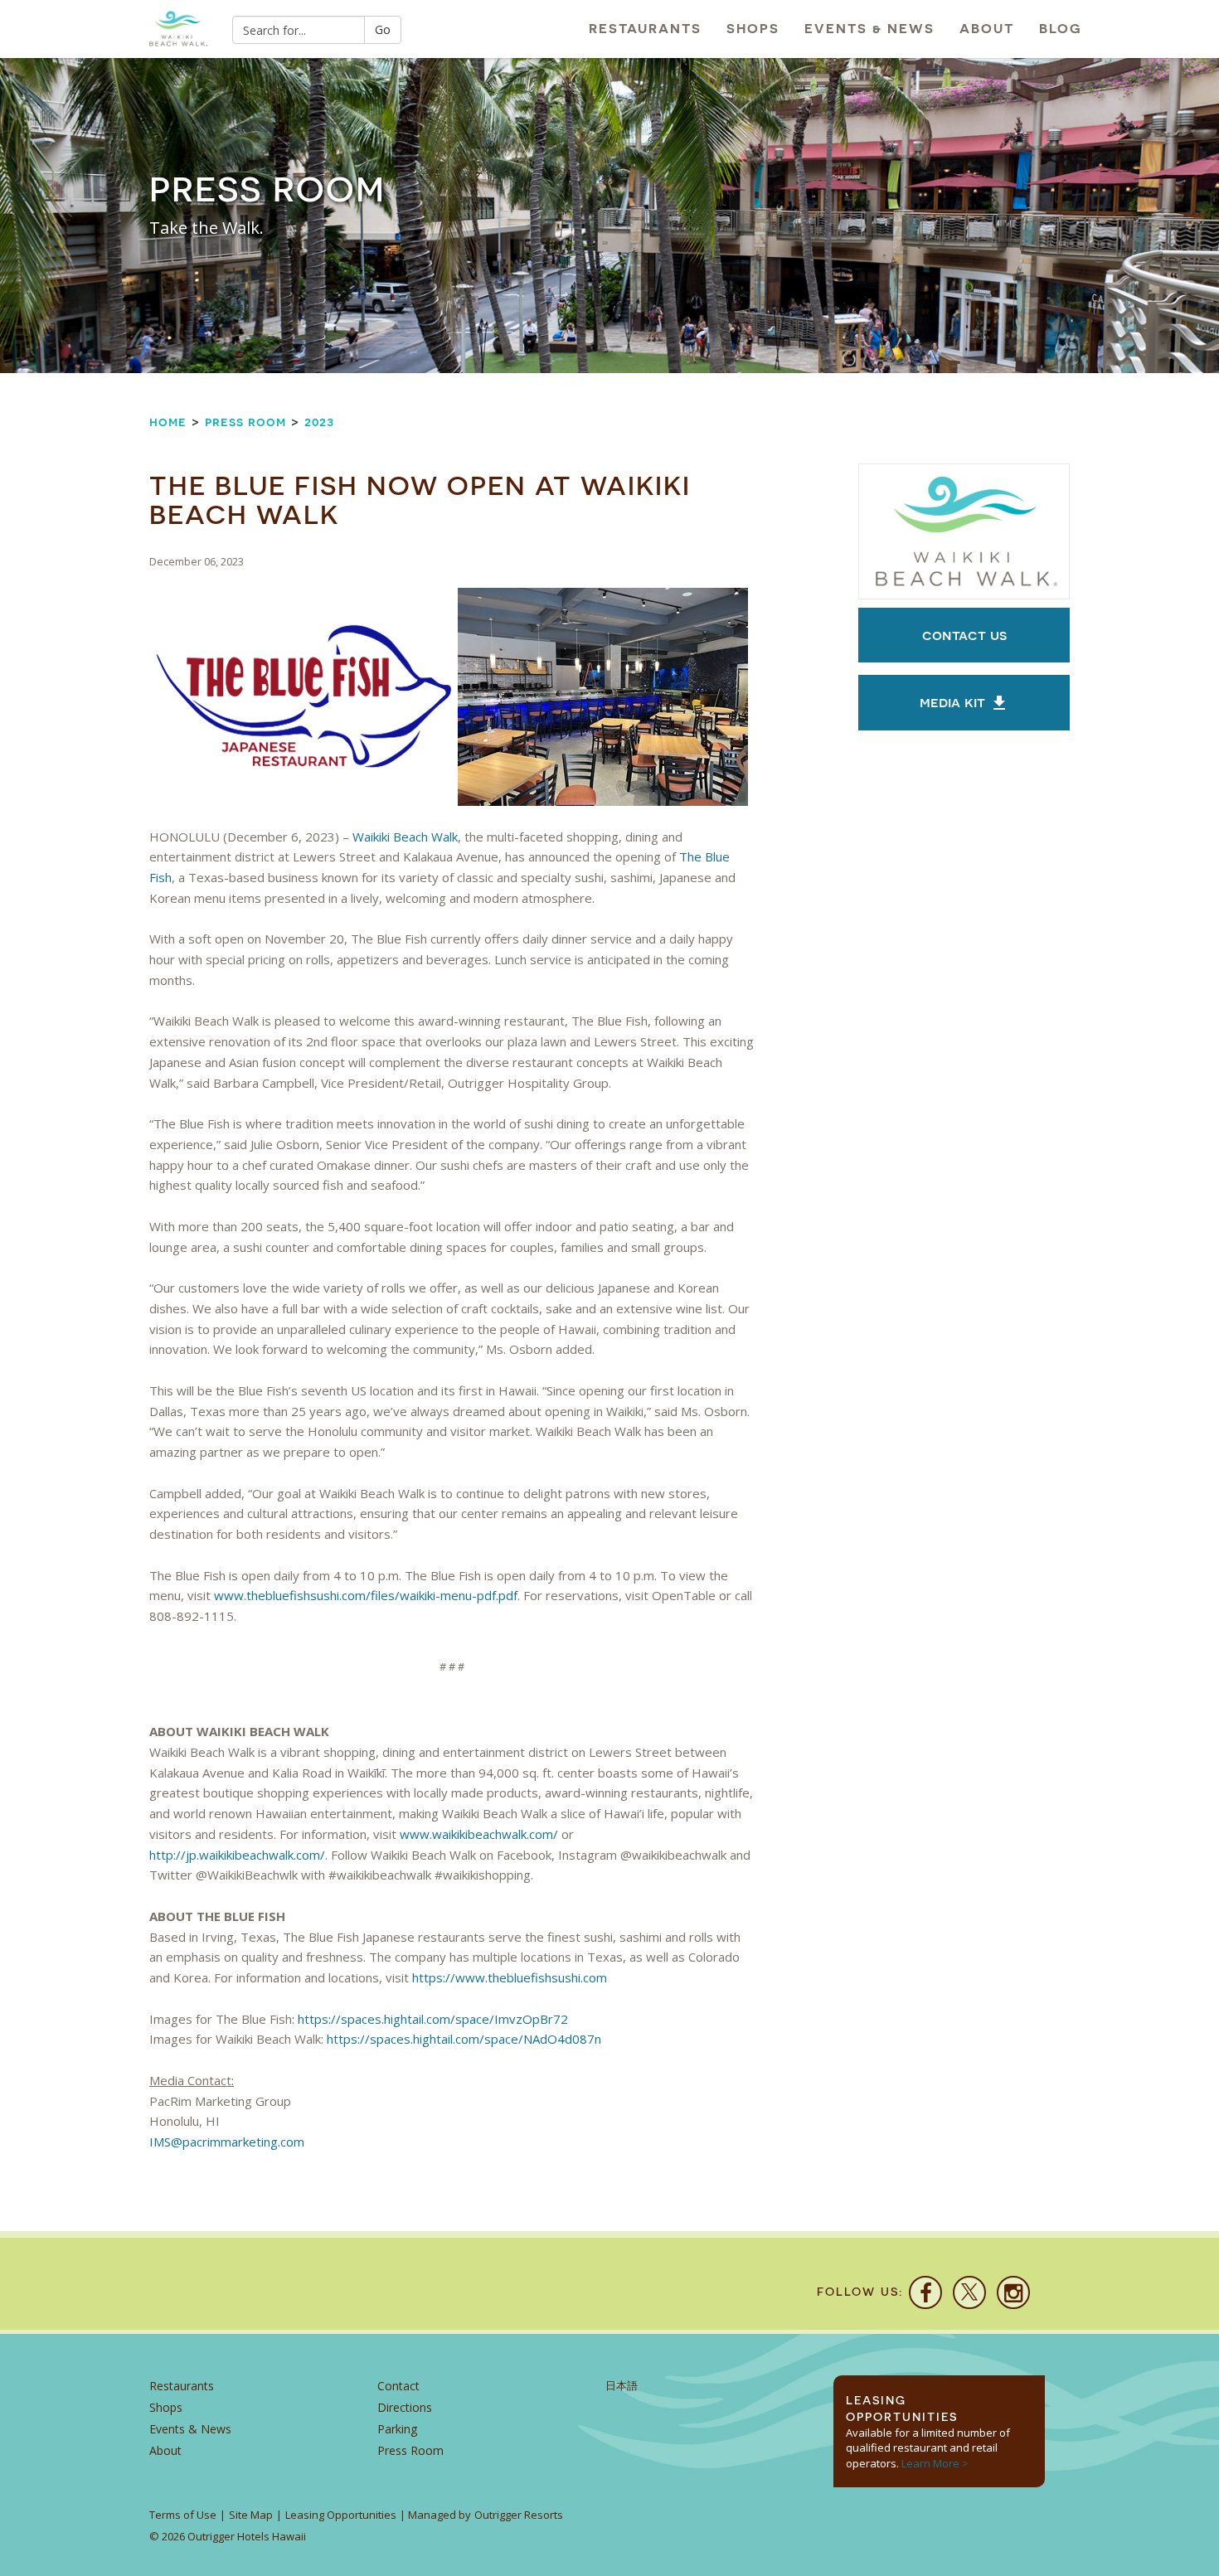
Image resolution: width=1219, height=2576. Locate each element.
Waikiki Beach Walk (405, 837)
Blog (1061, 29)
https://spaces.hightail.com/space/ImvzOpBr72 (433, 2019)
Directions (405, 2407)
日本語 (622, 2386)
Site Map (251, 2515)
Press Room (245, 422)
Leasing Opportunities (341, 2515)
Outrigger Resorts (519, 2515)
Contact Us (964, 635)
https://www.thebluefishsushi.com (510, 1977)
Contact (398, 2386)
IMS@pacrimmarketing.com (227, 2142)
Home (168, 422)
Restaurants (645, 29)
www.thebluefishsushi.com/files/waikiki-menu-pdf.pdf (366, 1595)
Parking (397, 2429)
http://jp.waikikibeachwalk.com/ (237, 1855)
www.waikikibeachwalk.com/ (479, 1834)
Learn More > (935, 2463)
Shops (753, 29)
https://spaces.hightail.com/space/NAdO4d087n (464, 2039)
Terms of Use (183, 2515)
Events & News (869, 29)
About (987, 29)
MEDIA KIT (954, 702)
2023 (319, 422)
